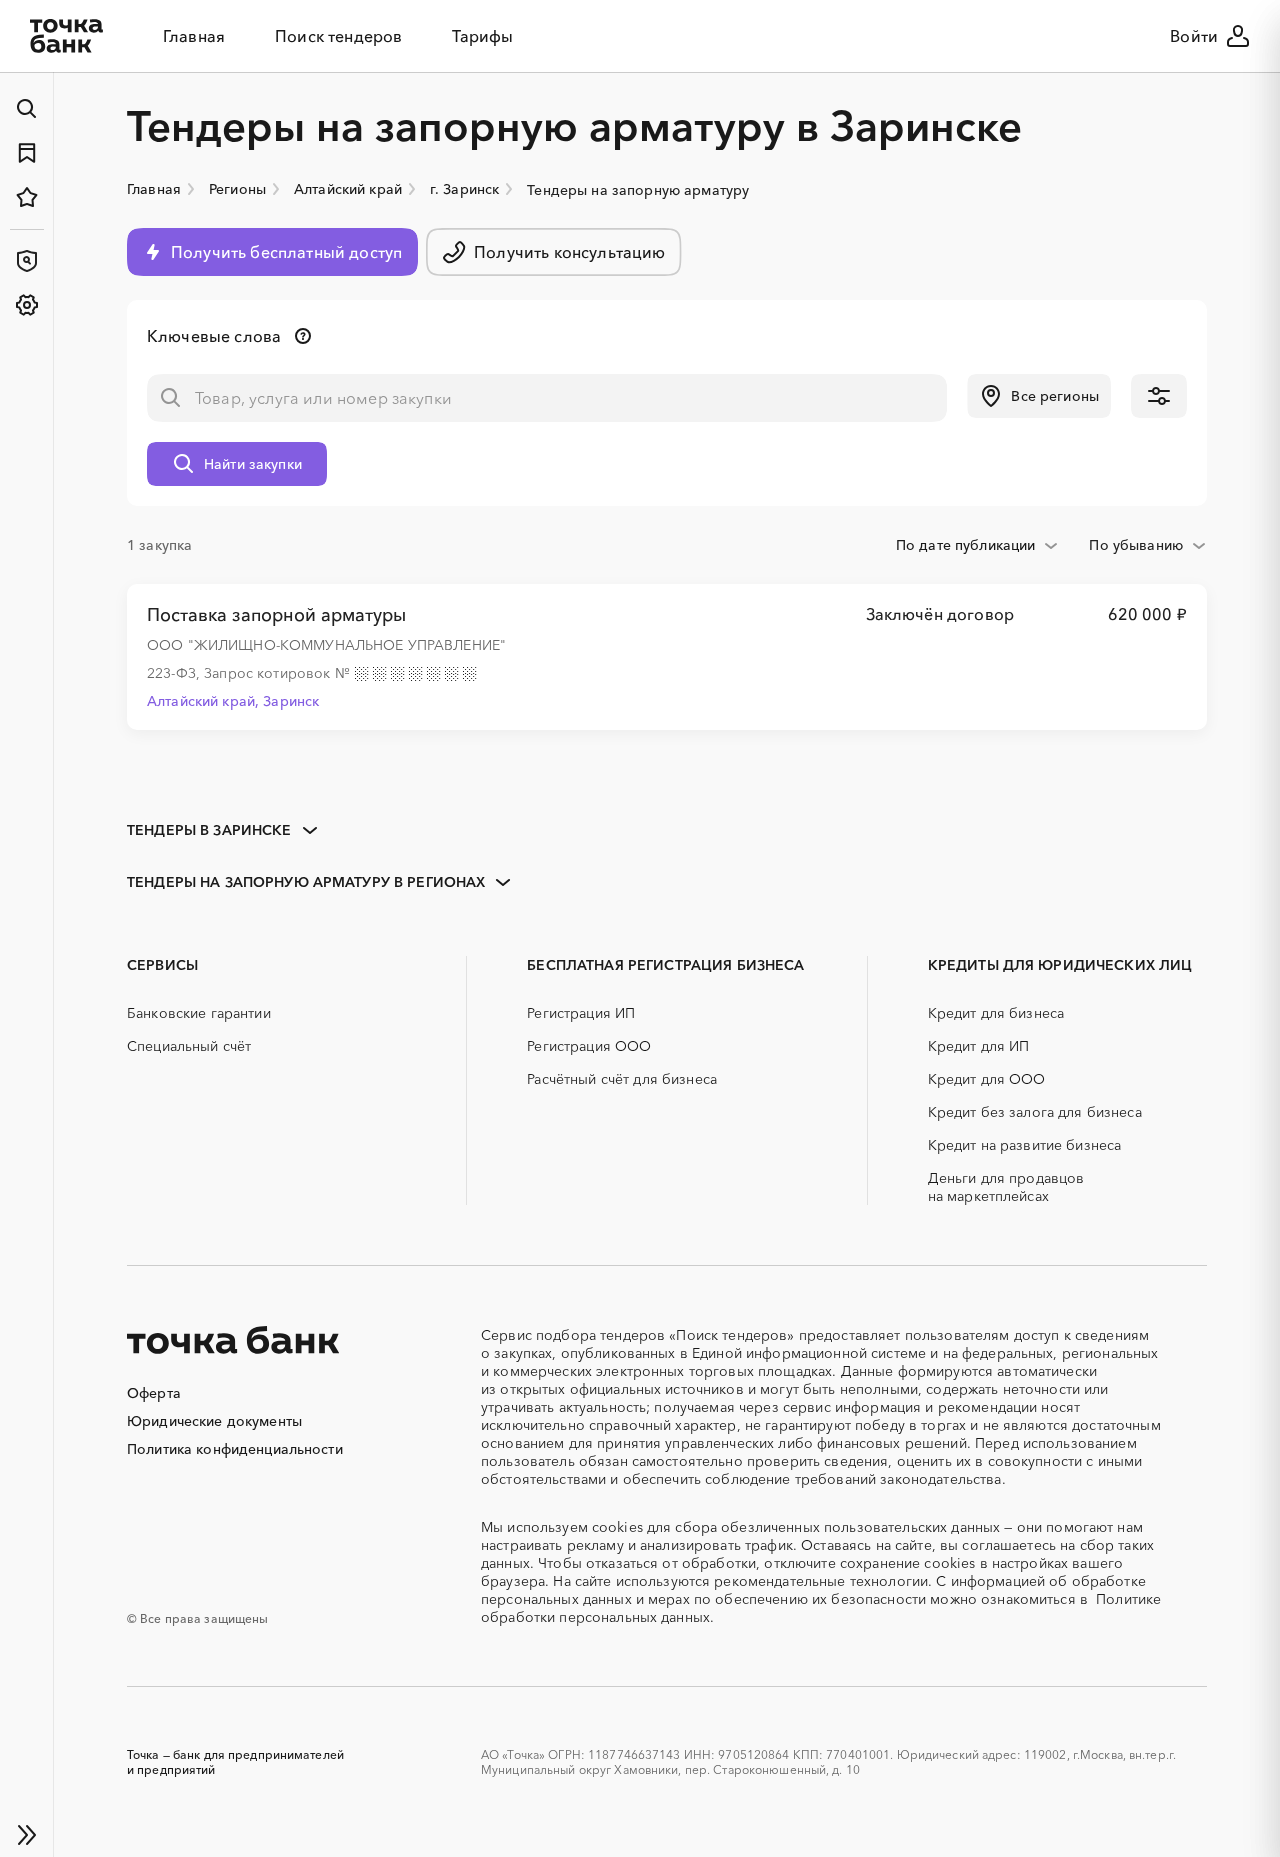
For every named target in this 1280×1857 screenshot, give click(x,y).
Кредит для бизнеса (996, 1013)
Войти (1194, 36)
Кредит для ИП (979, 1046)
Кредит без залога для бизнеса (1035, 1112)
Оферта (154, 1393)
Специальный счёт (189, 1046)
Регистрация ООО (589, 1046)
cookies (617, 1527)
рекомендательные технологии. (823, 1581)
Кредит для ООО (987, 1079)
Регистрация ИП (581, 1013)
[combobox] (978, 545)
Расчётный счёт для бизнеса (622, 1079)
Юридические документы (214, 1421)
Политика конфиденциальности (235, 1449)
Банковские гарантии (199, 1013)
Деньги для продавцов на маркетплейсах (1006, 1187)
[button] (1039, 396)
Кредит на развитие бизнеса (1025, 1145)
